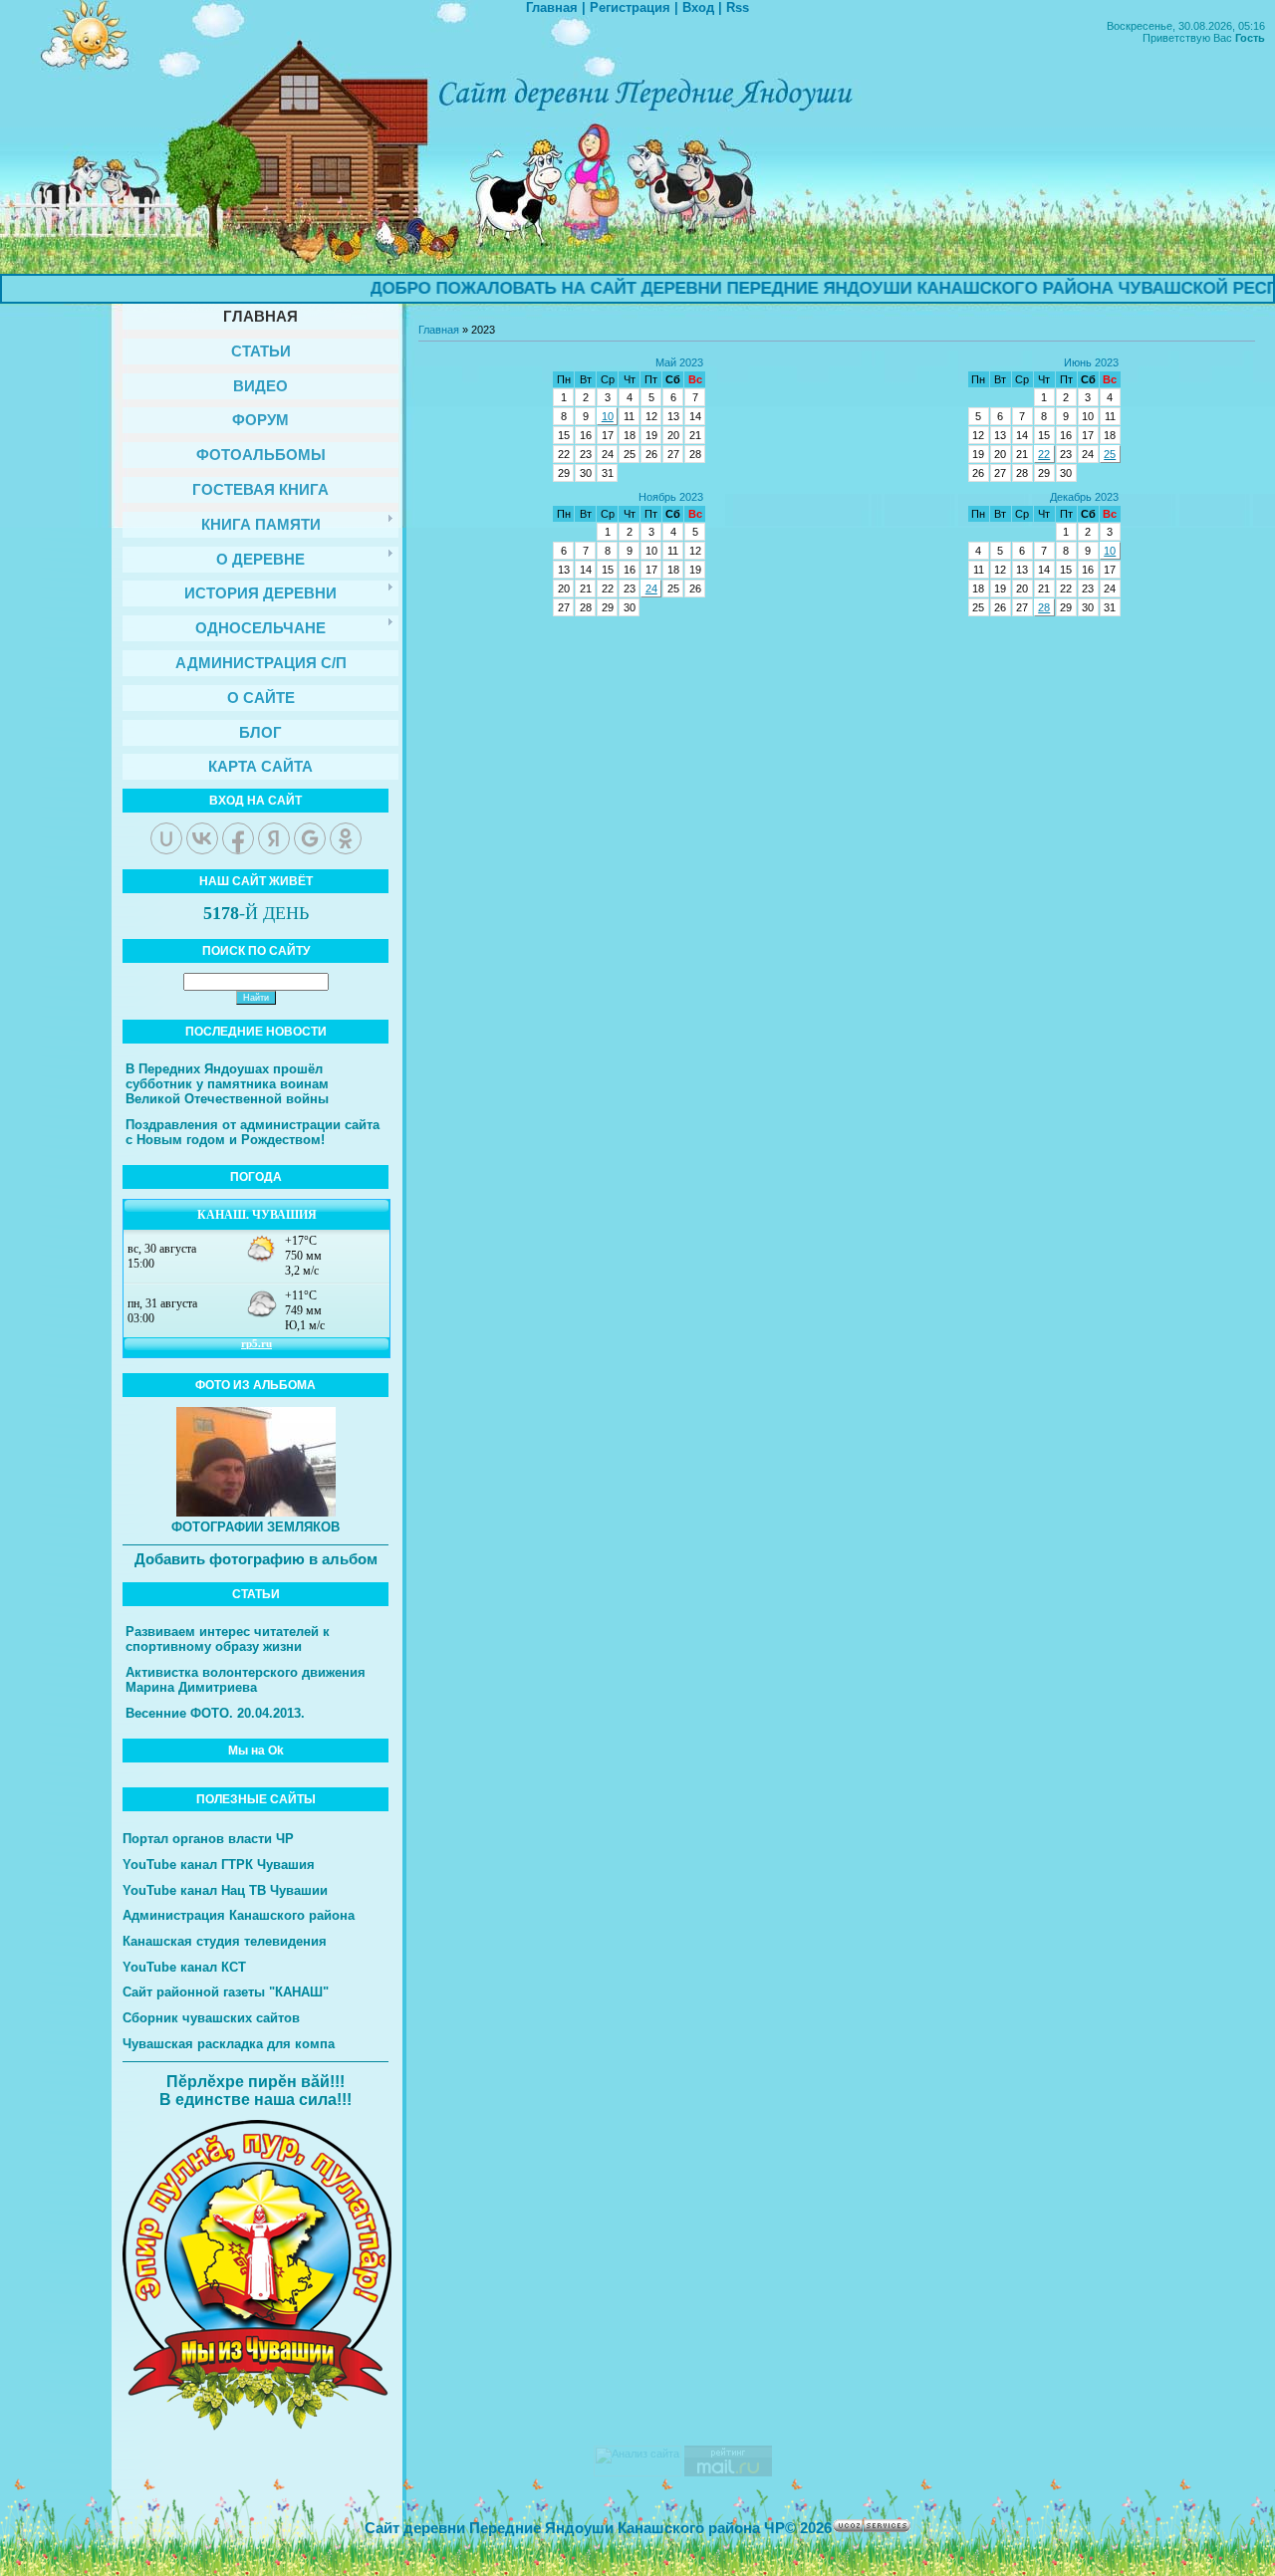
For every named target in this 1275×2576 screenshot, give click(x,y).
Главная (552, 7)
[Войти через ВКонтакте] (202, 838)
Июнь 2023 (1091, 362)
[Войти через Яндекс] (274, 838)
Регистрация (630, 7)
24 (651, 588)
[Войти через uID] (166, 838)
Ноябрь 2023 (671, 497)
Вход (698, 7)
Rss (738, 7)
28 (1044, 607)
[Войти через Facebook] (238, 838)
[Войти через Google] (310, 838)
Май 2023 (679, 362)
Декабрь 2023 (1084, 497)
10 (608, 416)
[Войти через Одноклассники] (346, 838)
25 (1110, 454)
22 (1044, 454)
